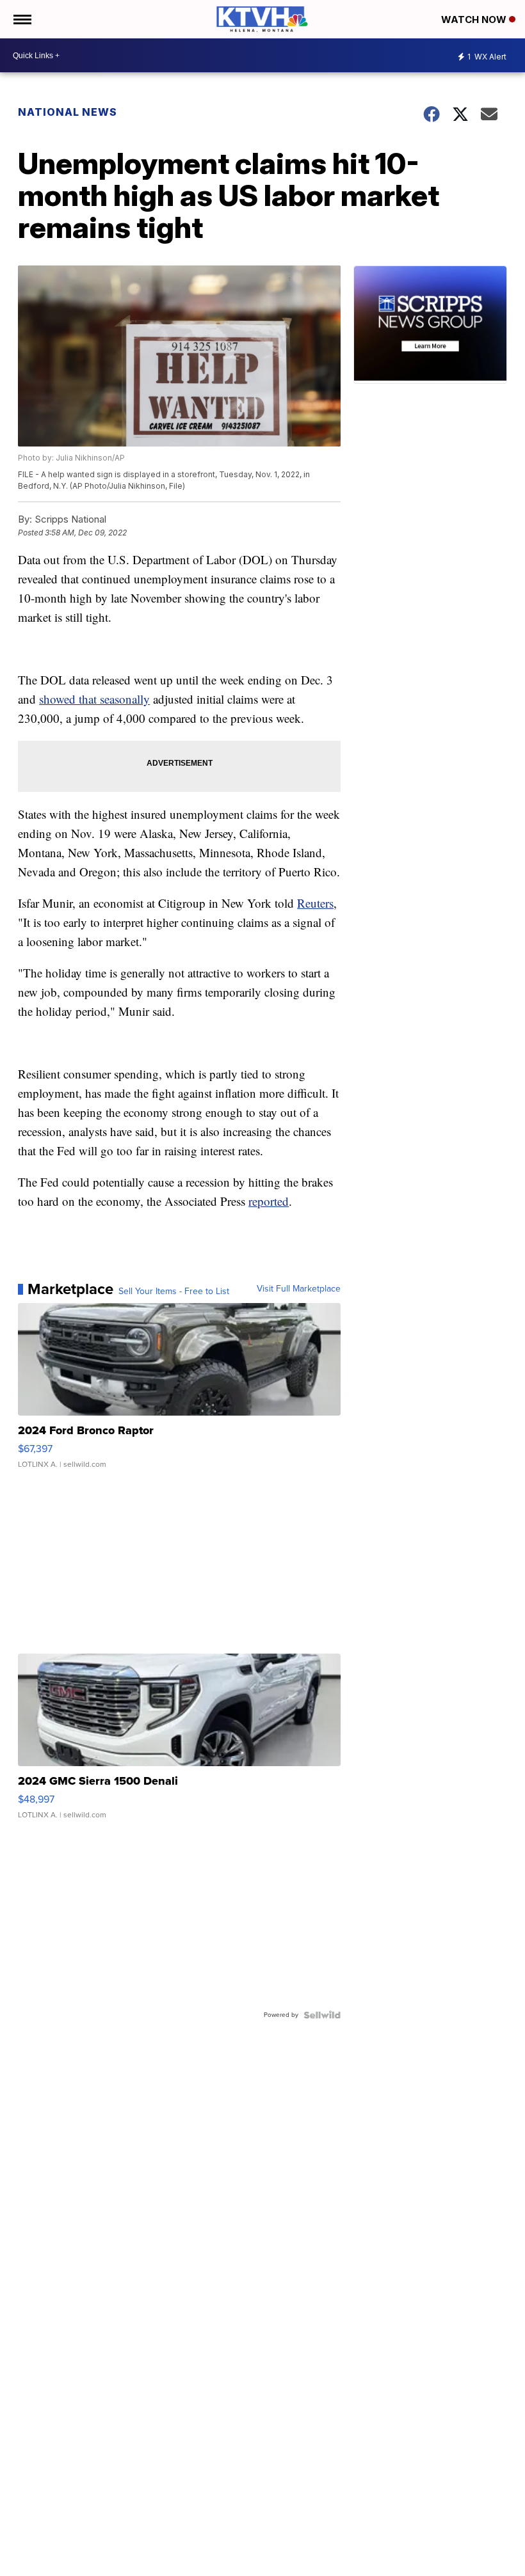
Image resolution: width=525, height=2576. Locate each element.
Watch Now (475, 20)
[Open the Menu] (21, 19)
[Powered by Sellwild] (322, 2015)
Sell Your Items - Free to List (174, 1292)
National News (68, 112)
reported (269, 1201)
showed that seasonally (94, 699)
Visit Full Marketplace (299, 1289)
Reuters (315, 903)
